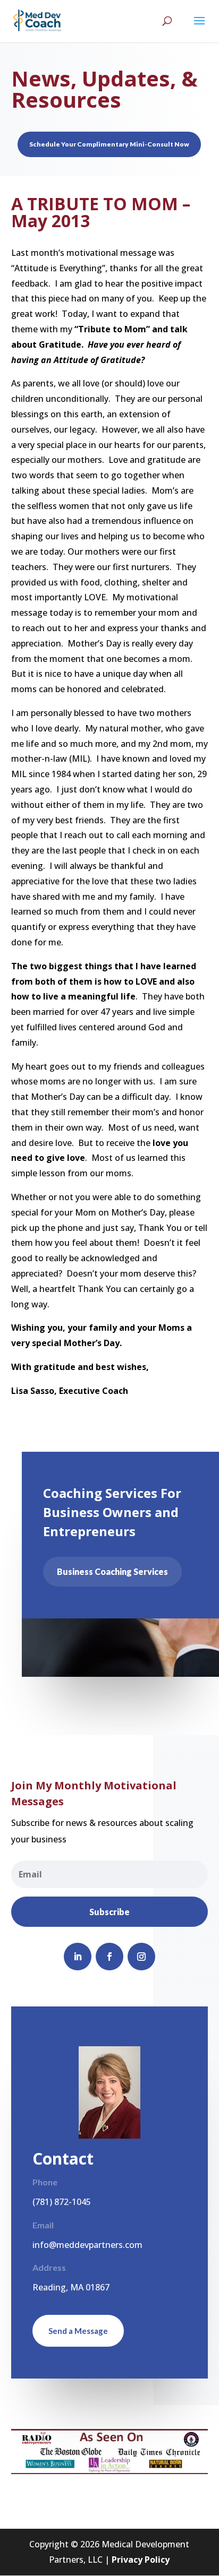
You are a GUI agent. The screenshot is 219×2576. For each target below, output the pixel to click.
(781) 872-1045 (62, 2202)
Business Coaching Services (112, 1571)
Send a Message (78, 2331)
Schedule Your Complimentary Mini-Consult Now (109, 144)
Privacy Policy (141, 2560)
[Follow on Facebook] (109, 1957)
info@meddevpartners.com (87, 2245)
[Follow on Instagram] (141, 1957)
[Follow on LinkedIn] (78, 1957)
